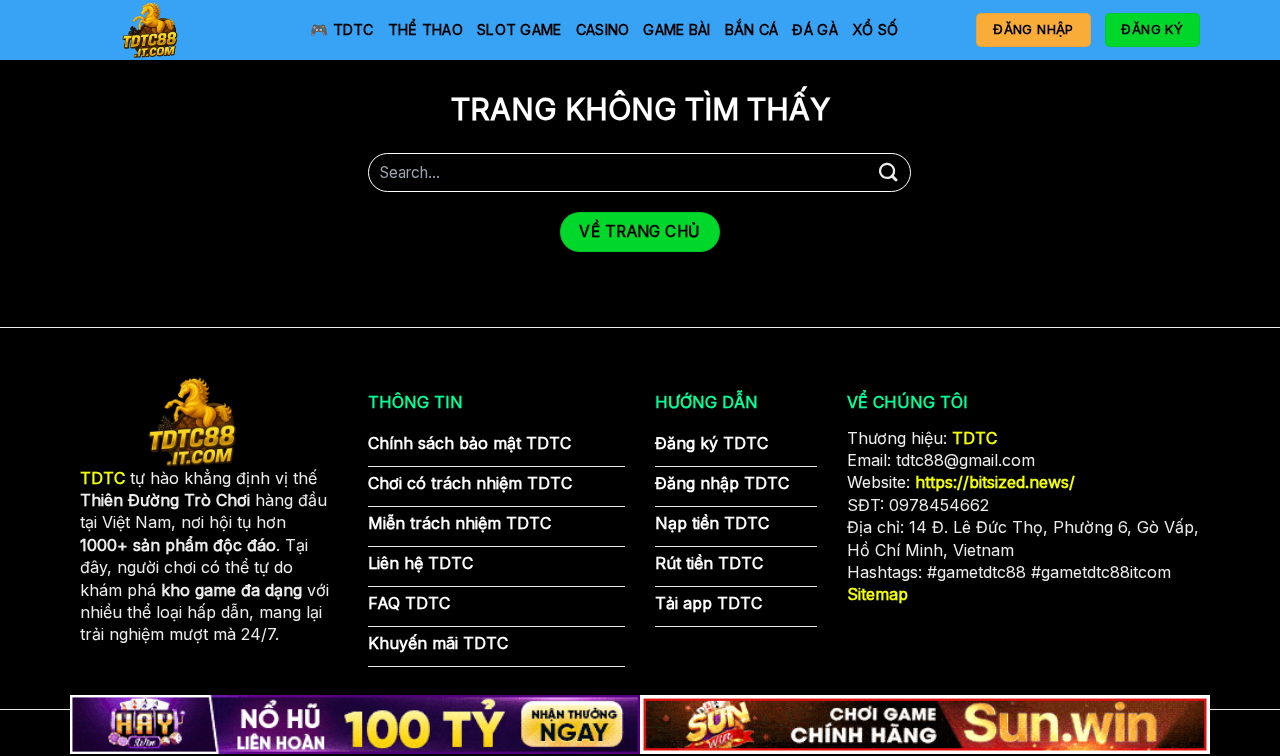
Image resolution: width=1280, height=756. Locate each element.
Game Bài (676, 29)
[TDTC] (180, 30)
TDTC (974, 438)
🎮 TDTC (342, 29)
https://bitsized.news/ (995, 482)
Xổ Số (875, 29)
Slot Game (519, 29)
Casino (603, 29)
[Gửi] (888, 172)
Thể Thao (425, 29)
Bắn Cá (752, 29)
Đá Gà (814, 29)
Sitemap (877, 594)
